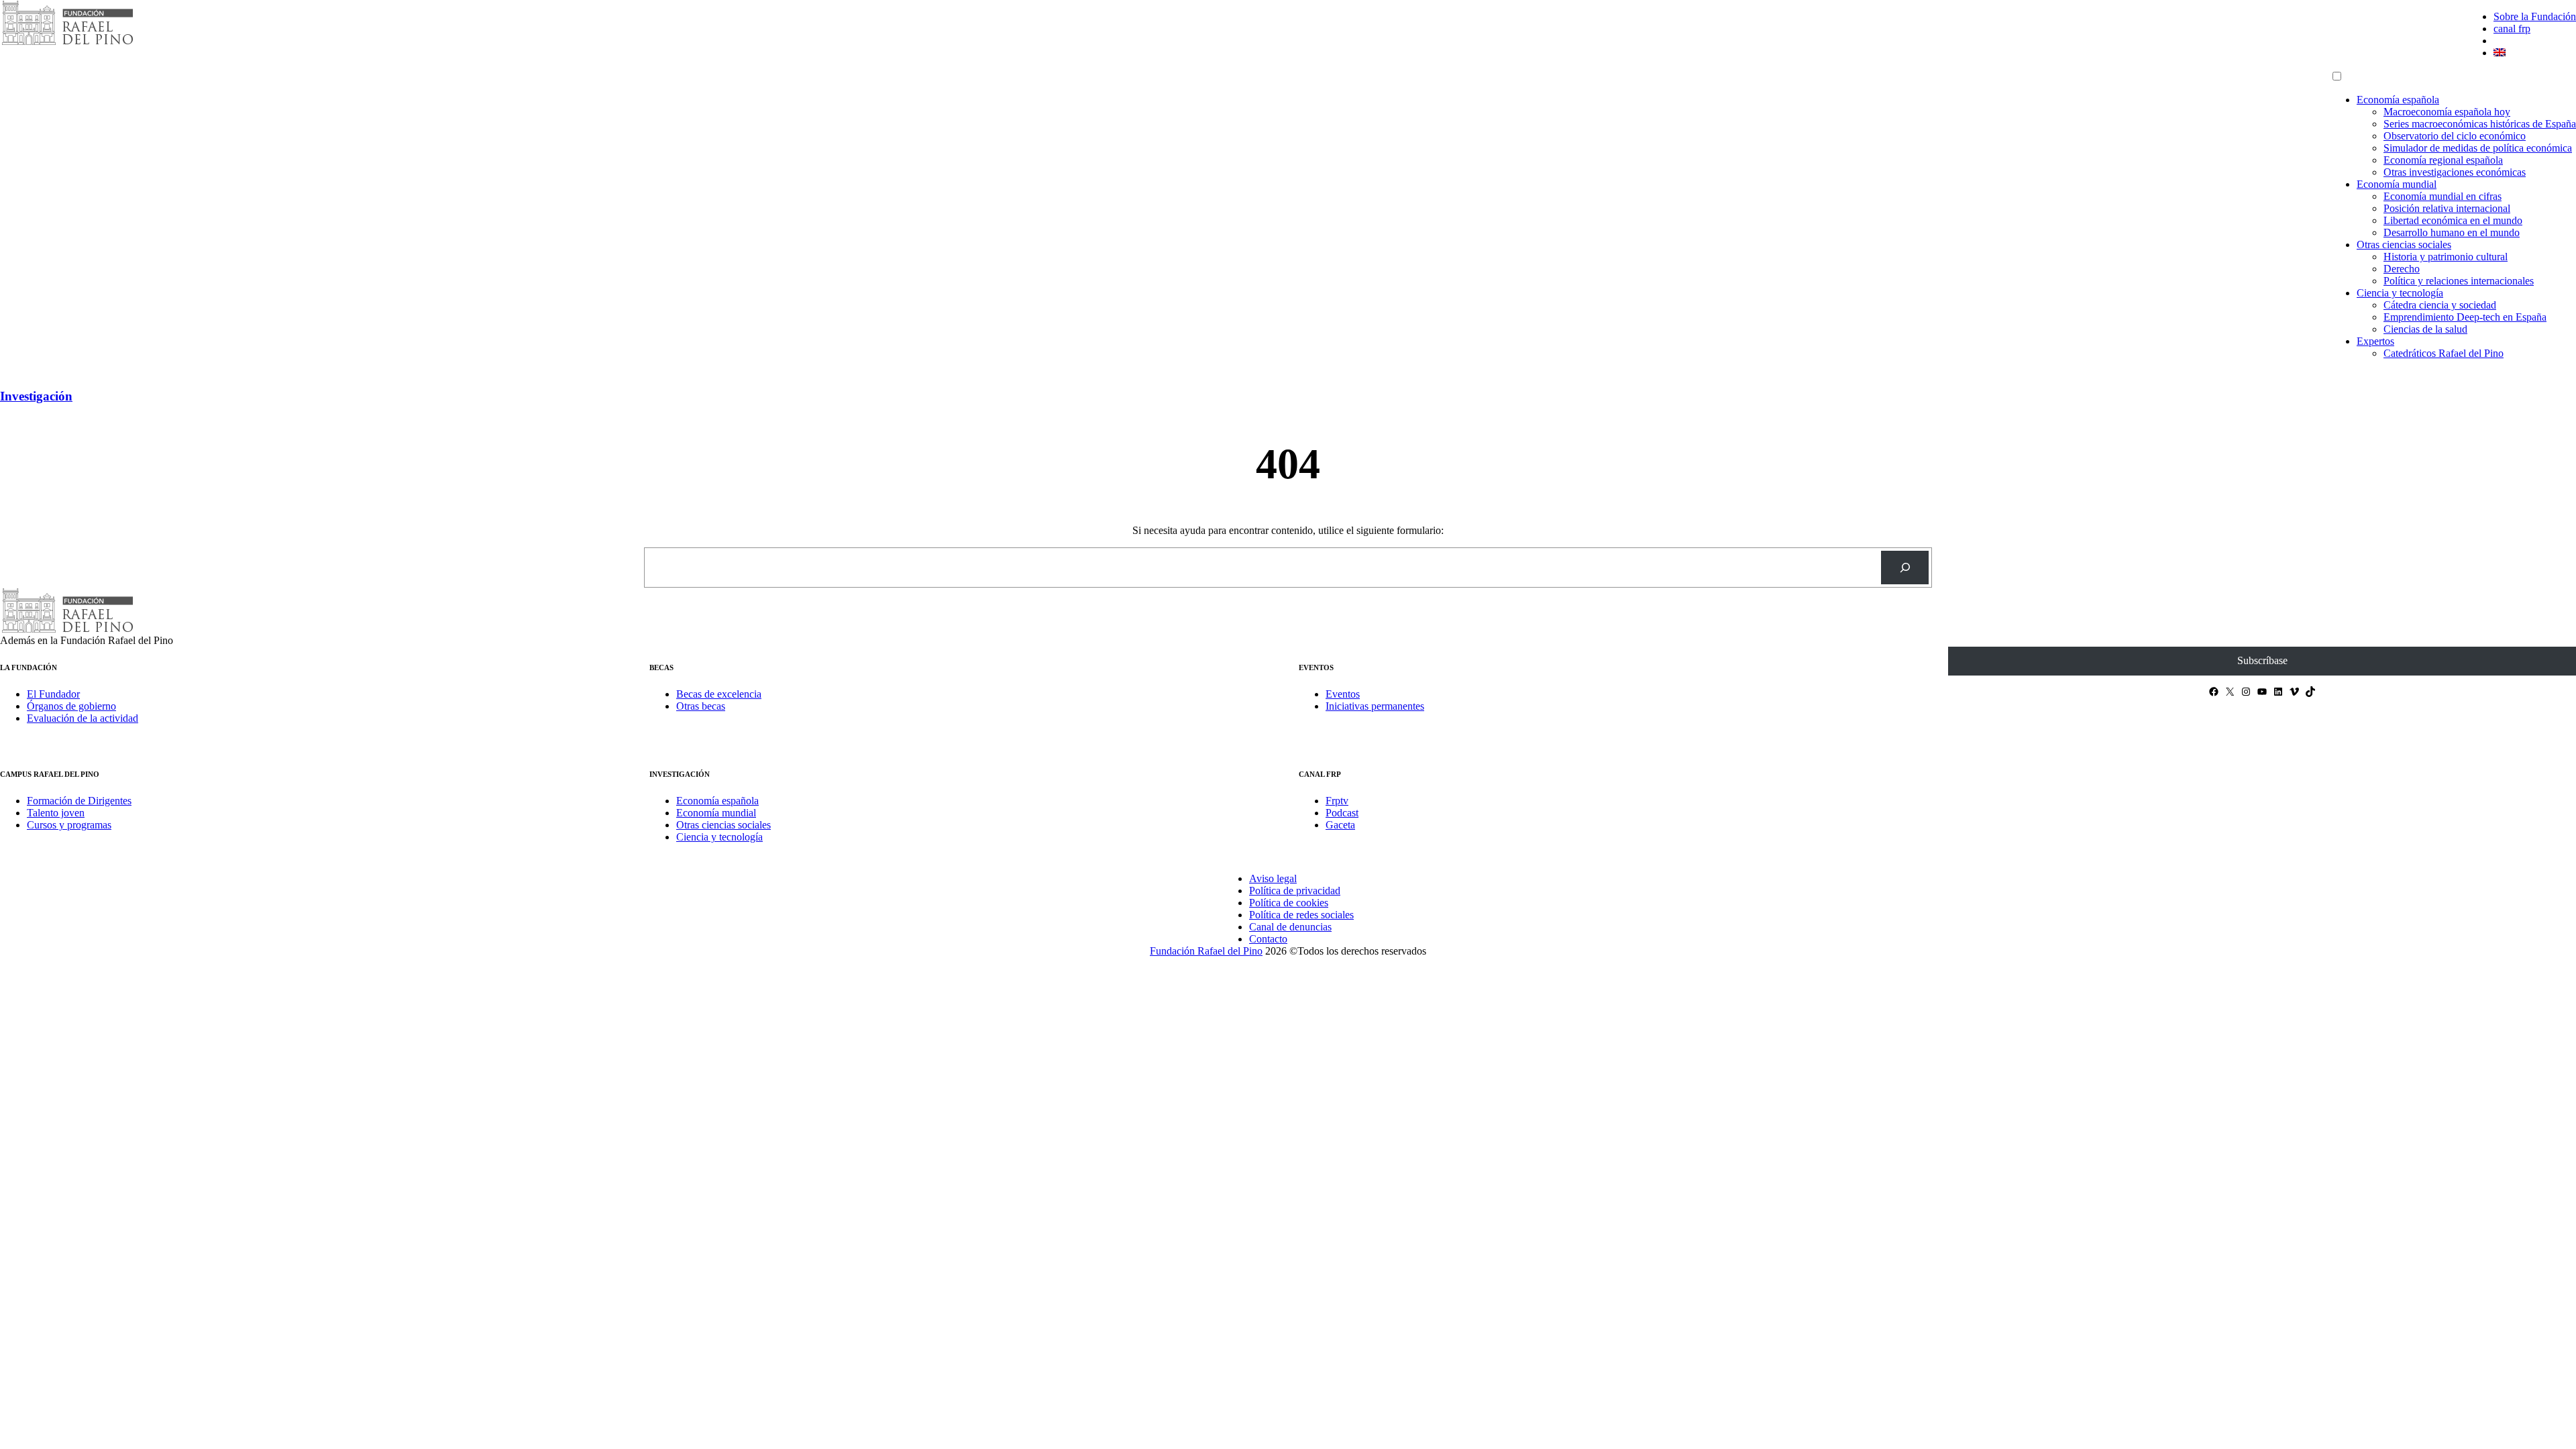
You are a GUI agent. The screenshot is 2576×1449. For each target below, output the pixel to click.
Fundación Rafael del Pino (1206, 951)
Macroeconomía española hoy (2447, 112)
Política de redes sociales (1301, 915)
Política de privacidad (1295, 891)
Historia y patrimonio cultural (2446, 257)
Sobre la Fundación (2535, 16)
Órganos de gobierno (71, 706)
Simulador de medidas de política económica (2478, 148)
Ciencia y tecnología (2400, 293)
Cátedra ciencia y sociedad (2440, 305)
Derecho (2402, 269)
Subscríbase (2262, 660)
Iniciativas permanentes (1375, 706)
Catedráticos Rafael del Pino (2444, 353)
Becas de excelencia (719, 694)
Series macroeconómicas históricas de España (2480, 124)
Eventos (1343, 694)
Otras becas (701, 706)
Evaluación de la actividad (83, 718)
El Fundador (53, 694)
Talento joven (56, 813)
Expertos (2375, 341)
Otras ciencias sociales (2404, 245)
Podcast (1342, 813)
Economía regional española (2443, 160)
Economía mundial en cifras (2443, 196)
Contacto (1268, 939)
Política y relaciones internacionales (2459, 281)
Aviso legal (1273, 878)
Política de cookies (1289, 903)
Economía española (2398, 100)
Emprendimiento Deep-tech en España (2465, 317)
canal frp (2512, 29)
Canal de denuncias (1290, 927)
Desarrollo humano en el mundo (2452, 232)
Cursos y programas (69, 825)
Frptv (1337, 801)
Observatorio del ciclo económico (2455, 136)
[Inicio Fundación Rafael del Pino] (67, 43)
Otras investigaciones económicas (2455, 172)
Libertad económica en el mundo (2453, 220)
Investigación (36, 396)
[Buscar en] (1905, 567)
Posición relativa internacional (2447, 208)
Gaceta (1340, 825)
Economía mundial (2397, 184)
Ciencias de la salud (2425, 329)
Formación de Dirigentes (79, 801)
